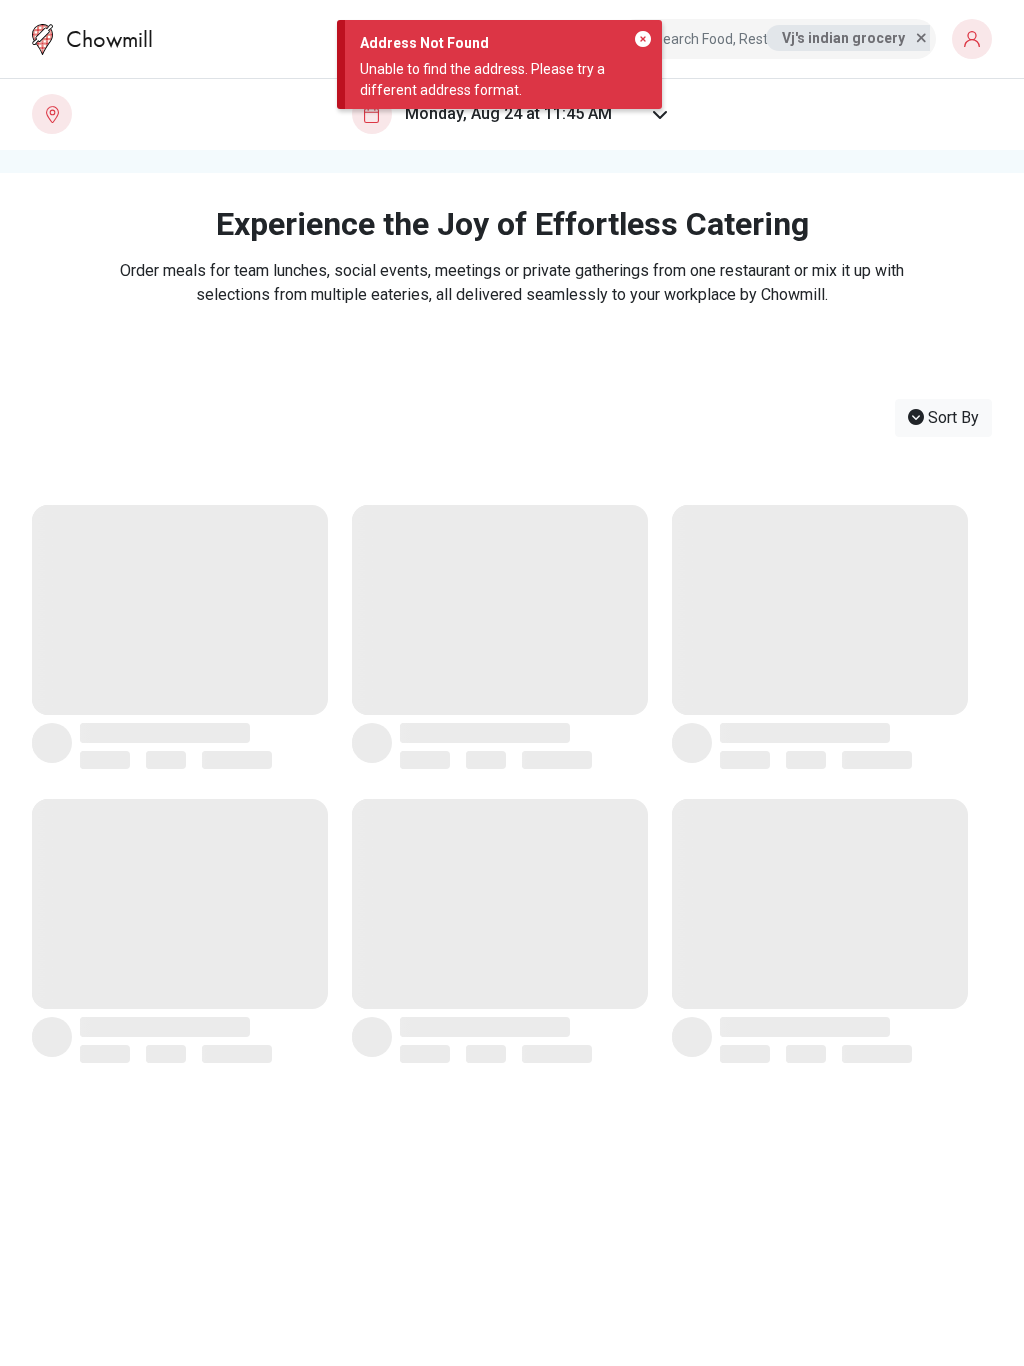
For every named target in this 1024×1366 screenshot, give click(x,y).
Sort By (951, 417)
